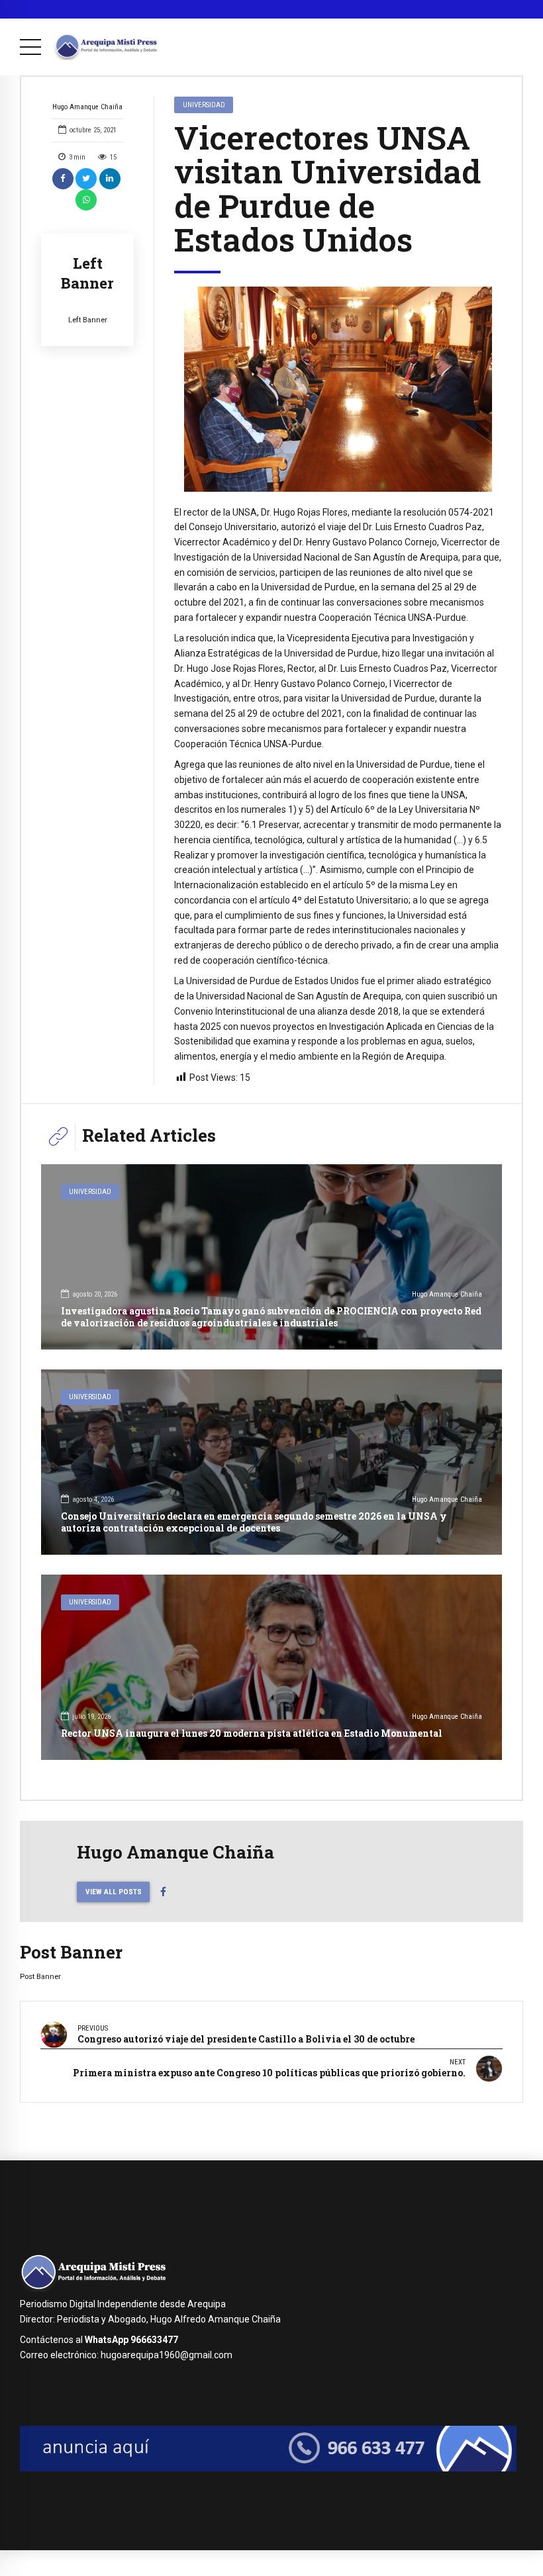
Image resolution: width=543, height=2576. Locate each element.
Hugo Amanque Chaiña (87, 107)
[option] (338, 389)
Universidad (204, 105)
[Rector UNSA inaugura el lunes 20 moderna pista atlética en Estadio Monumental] (271, 1667)
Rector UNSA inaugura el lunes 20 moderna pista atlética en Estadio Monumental (252, 1733)
